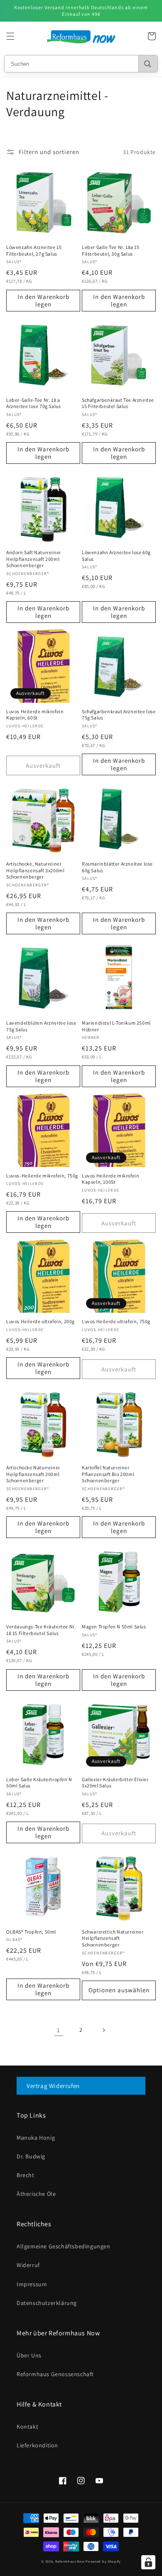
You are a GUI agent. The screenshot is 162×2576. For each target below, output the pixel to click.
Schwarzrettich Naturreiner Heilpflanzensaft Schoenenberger (113, 1938)
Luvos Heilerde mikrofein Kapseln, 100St (110, 1179)
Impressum (32, 2284)
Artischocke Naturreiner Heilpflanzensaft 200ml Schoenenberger (33, 1474)
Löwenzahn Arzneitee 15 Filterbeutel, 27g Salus (34, 250)
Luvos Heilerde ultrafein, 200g (40, 1321)
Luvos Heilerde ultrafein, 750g (116, 1321)
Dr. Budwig (31, 2156)
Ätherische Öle (36, 2194)
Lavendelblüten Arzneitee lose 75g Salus (41, 1026)
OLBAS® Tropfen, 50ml (31, 1932)
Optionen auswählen (119, 1990)
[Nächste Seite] (103, 2030)
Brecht (26, 2175)
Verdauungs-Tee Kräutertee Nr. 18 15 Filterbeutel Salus (41, 1630)
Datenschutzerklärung (47, 2303)
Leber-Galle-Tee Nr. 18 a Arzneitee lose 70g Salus (33, 403)
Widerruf (28, 2265)
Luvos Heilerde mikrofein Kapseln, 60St (35, 715)
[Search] (148, 64)
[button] (10, 36)
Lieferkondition (37, 2445)
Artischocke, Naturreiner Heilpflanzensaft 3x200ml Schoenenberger (35, 870)
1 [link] (59, 2030)
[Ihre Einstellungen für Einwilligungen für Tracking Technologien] (148, 2562)
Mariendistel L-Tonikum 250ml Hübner (116, 1026)
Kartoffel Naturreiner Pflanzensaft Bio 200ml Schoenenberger (108, 1474)
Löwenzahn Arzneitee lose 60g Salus (116, 556)
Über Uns (29, 2355)
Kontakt (27, 2427)
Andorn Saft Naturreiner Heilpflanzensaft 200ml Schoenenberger (34, 559)
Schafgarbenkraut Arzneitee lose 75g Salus (119, 715)
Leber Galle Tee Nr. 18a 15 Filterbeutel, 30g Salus (111, 250)
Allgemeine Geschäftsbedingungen (64, 2246)
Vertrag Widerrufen (53, 2086)
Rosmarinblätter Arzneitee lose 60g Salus (117, 867)
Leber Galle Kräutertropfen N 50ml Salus (39, 1783)
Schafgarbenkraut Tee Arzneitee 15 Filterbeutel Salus (118, 403)
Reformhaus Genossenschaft (55, 2374)
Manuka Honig (36, 2138)
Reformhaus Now (70, 2561)
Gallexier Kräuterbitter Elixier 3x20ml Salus (115, 1783)
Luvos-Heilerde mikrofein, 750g (42, 1176)
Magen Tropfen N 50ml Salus (114, 1626)
